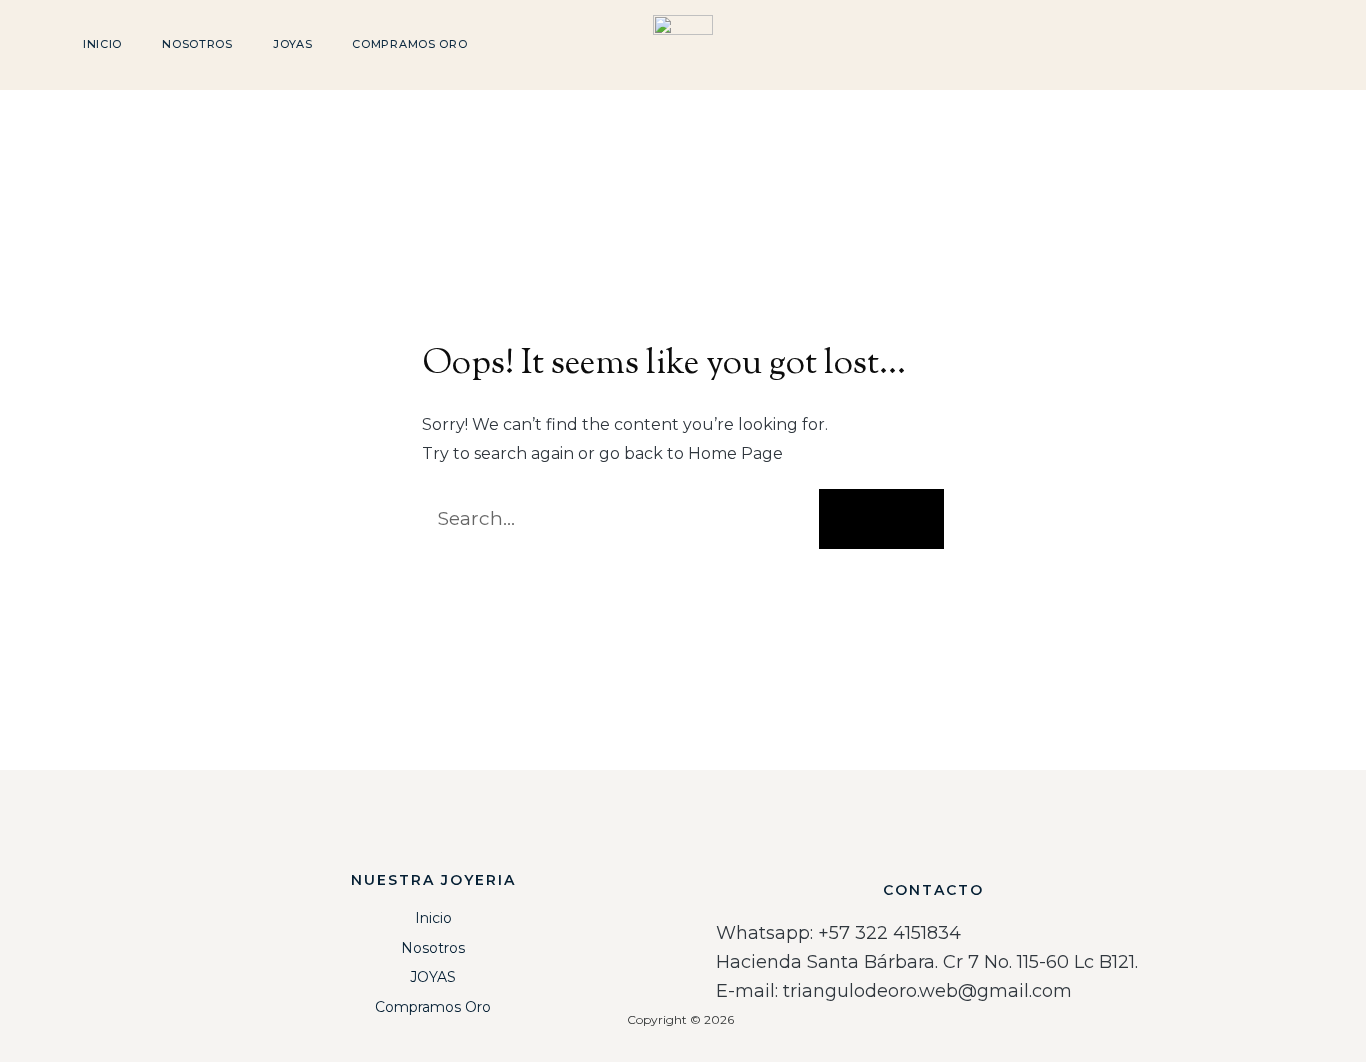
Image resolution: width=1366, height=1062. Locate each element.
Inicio (102, 44)
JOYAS (293, 44)
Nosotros (197, 44)
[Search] (881, 519)
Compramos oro (409, 44)
